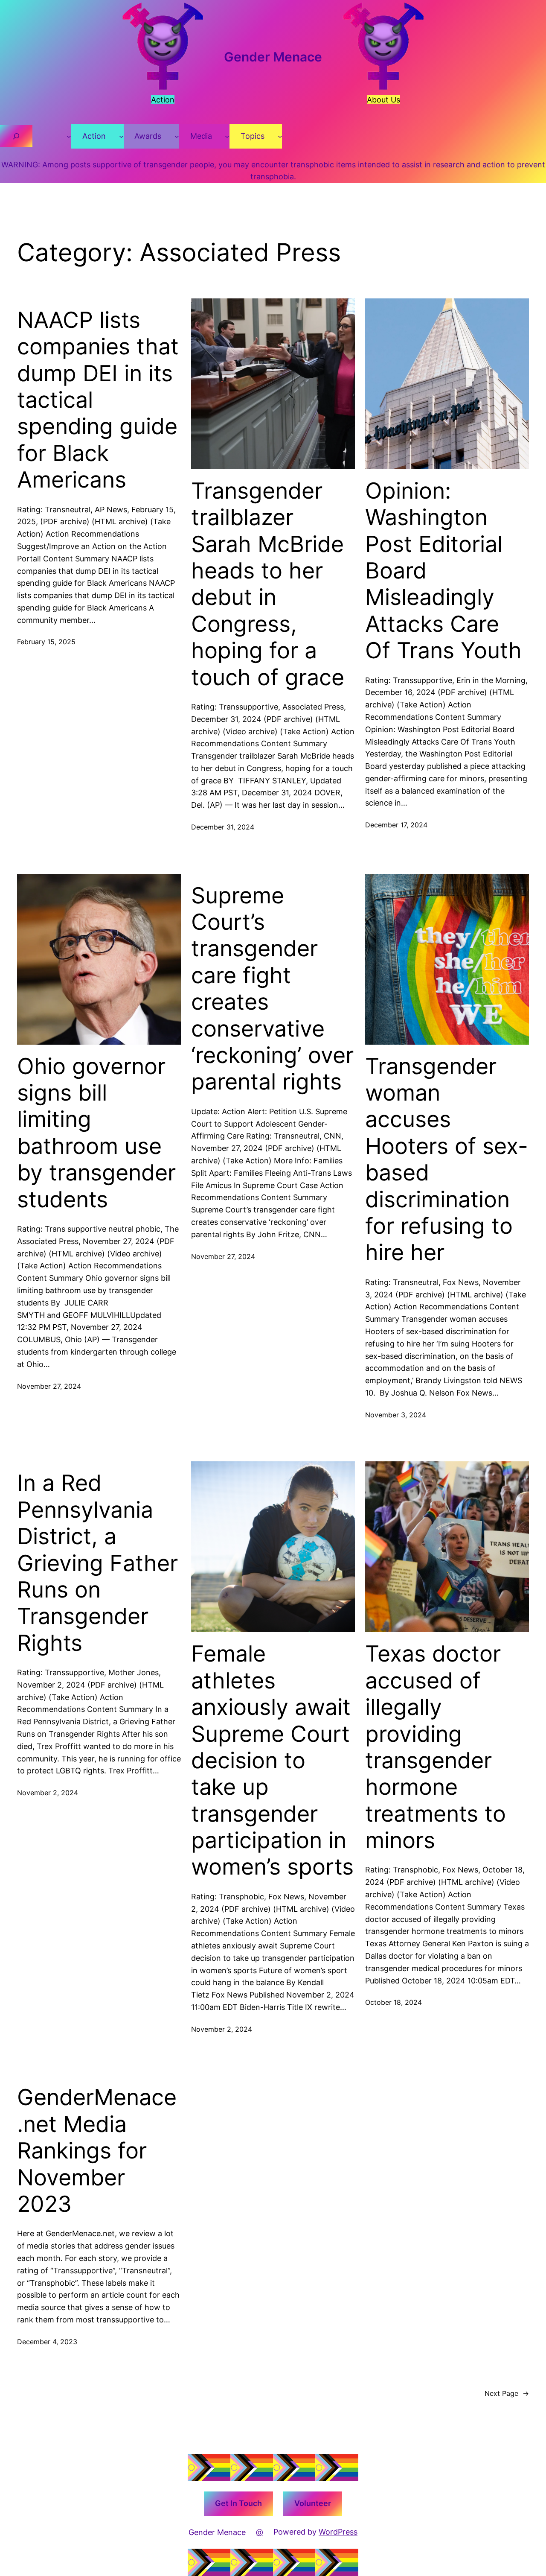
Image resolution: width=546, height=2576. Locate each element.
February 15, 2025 (46, 642)
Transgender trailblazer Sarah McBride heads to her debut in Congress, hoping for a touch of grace (268, 584)
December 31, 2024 (223, 827)
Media (201, 136)
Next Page (507, 2393)
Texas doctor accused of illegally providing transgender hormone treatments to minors (436, 1747)
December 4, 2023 (47, 2342)
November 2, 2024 (48, 1793)
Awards (148, 136)
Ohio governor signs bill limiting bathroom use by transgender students (96, 1133)
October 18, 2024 (394, 2002)
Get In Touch (238, 2503)
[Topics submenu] (280, 136)
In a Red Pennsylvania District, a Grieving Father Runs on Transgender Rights (97, 1563)
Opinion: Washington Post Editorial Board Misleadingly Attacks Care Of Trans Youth (443, 571)
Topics (253, 136)
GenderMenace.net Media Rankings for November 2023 (97, 2151)
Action (94, 136)
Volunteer (313, 2503)
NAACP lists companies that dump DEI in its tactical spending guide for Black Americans (98, 400)
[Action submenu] (121, 136)
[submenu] (69, 136)
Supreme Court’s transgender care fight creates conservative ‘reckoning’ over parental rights (272, 989)
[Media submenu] (227, 136)
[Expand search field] (16, 136)
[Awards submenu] (177, 136)
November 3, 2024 (396, 1415)
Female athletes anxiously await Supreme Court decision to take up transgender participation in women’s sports (272, 1760)
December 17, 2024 (396, 825)
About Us (383, 100)
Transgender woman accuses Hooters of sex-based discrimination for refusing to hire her (447, 1160)
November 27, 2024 (49, 1386)
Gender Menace (273, 57)
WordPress (338, 2532)
